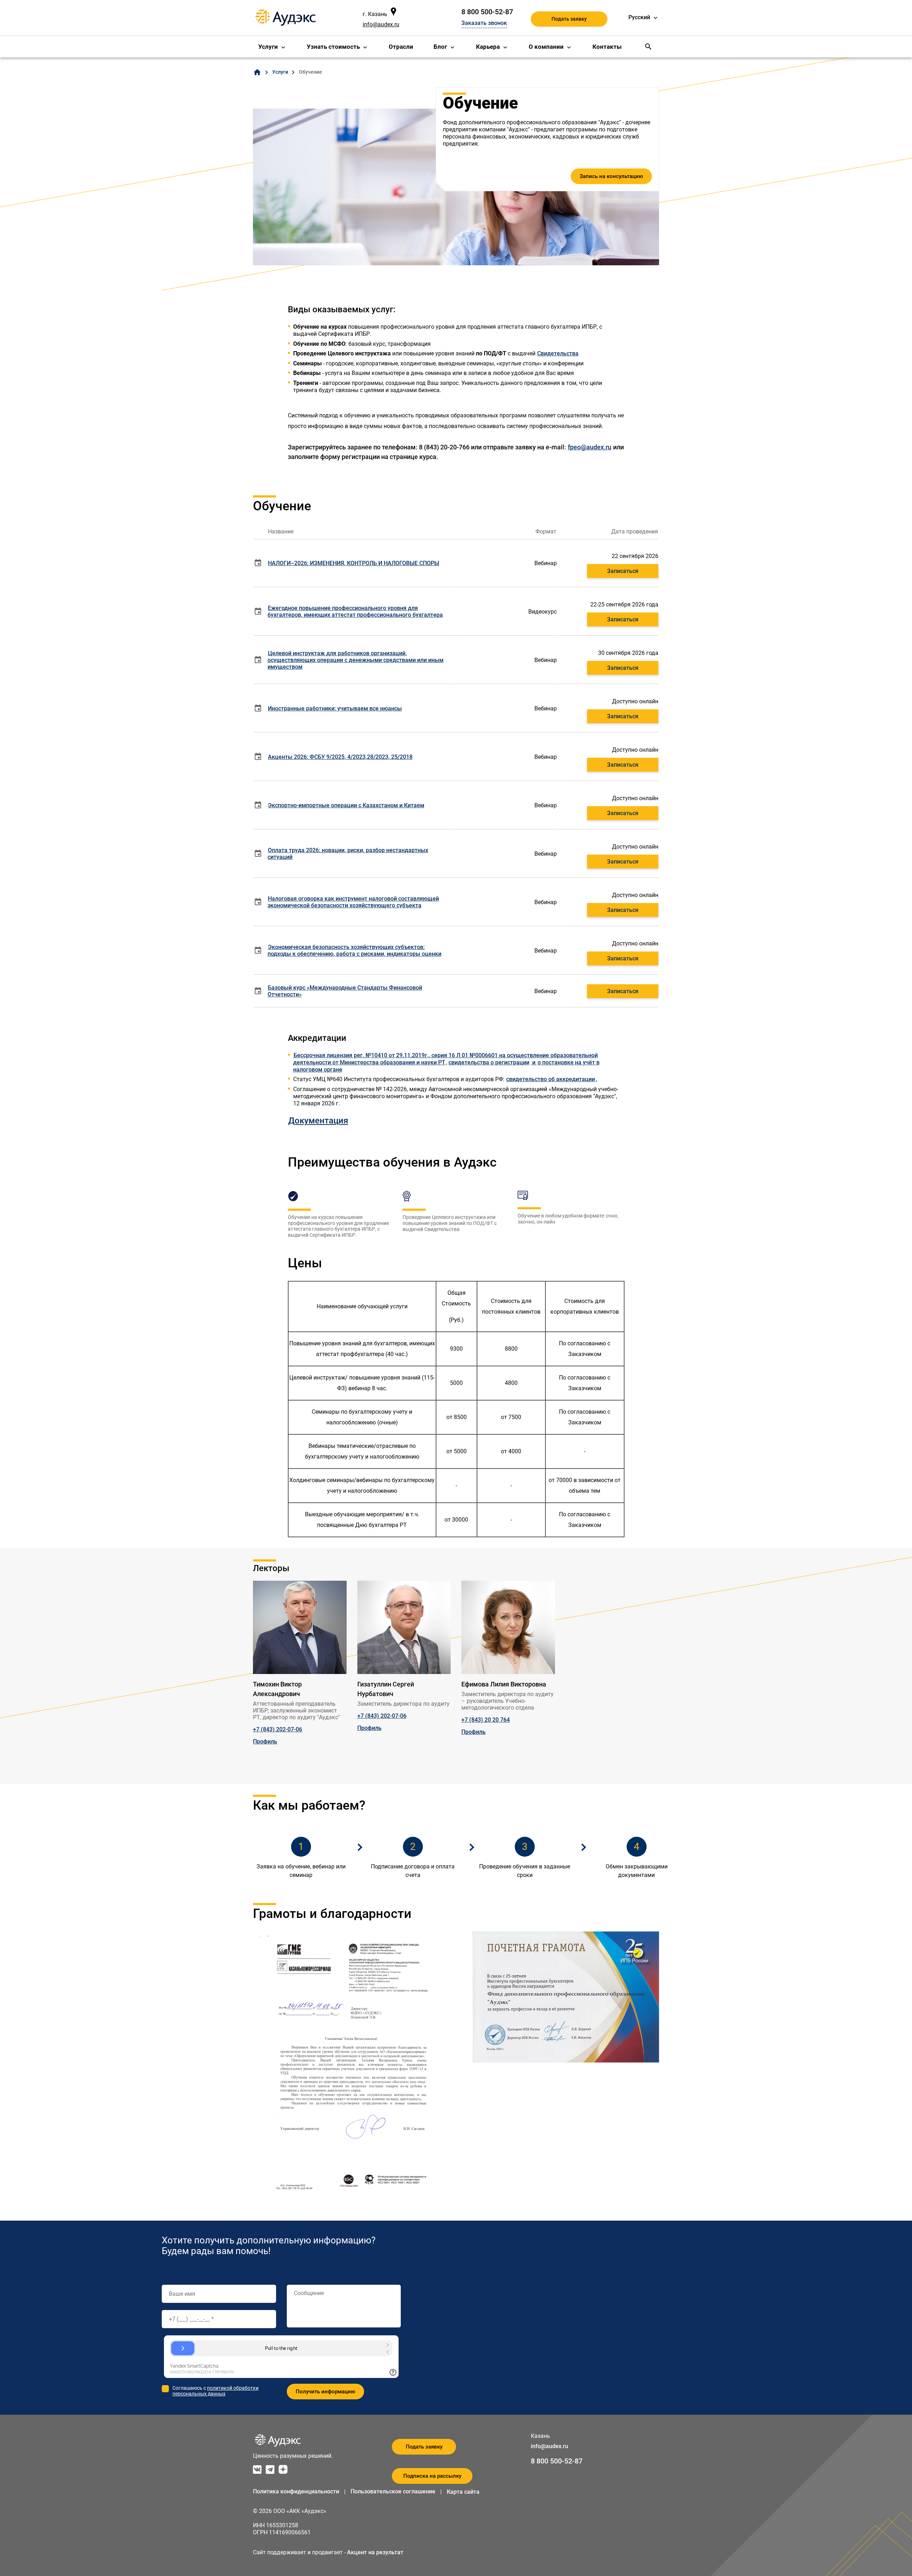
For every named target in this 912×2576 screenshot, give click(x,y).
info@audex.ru (381, 24)
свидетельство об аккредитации (551, 1079)
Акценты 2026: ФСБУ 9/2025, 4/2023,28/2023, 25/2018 (340, 757)
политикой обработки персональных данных (216, 2391)
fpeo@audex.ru (590, 447)
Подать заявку (569, 19)
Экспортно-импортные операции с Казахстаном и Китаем (346, 805)
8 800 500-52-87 (487, 12)
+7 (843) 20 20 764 (486, 1720)
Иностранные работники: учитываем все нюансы (335, 708)
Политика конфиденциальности (296, 2491)
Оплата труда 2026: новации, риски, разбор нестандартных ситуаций (348, 854)
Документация (318, 1121)
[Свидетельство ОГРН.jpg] (530, 1062)
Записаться (623, 571)
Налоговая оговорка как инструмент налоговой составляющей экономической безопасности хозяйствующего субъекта (353, 902)
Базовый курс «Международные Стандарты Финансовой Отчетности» (345, 991)
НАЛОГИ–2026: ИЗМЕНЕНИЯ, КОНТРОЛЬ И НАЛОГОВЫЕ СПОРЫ (354, 563)
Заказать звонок (484, 23)
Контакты (607, 47)
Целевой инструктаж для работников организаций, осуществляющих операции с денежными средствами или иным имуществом (356, 660)
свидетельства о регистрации (489, 1062)
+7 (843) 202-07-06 (278, 1729)
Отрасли (401, 47)
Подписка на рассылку (432, 2476)
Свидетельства (558, 353)
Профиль (265, 1741)
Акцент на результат (375, 2552)
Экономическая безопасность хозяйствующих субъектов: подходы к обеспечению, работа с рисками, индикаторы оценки (354, 950)
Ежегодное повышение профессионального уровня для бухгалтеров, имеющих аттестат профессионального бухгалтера (355, 611)
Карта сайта (463, 2492)
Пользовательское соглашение (393, 2491)
